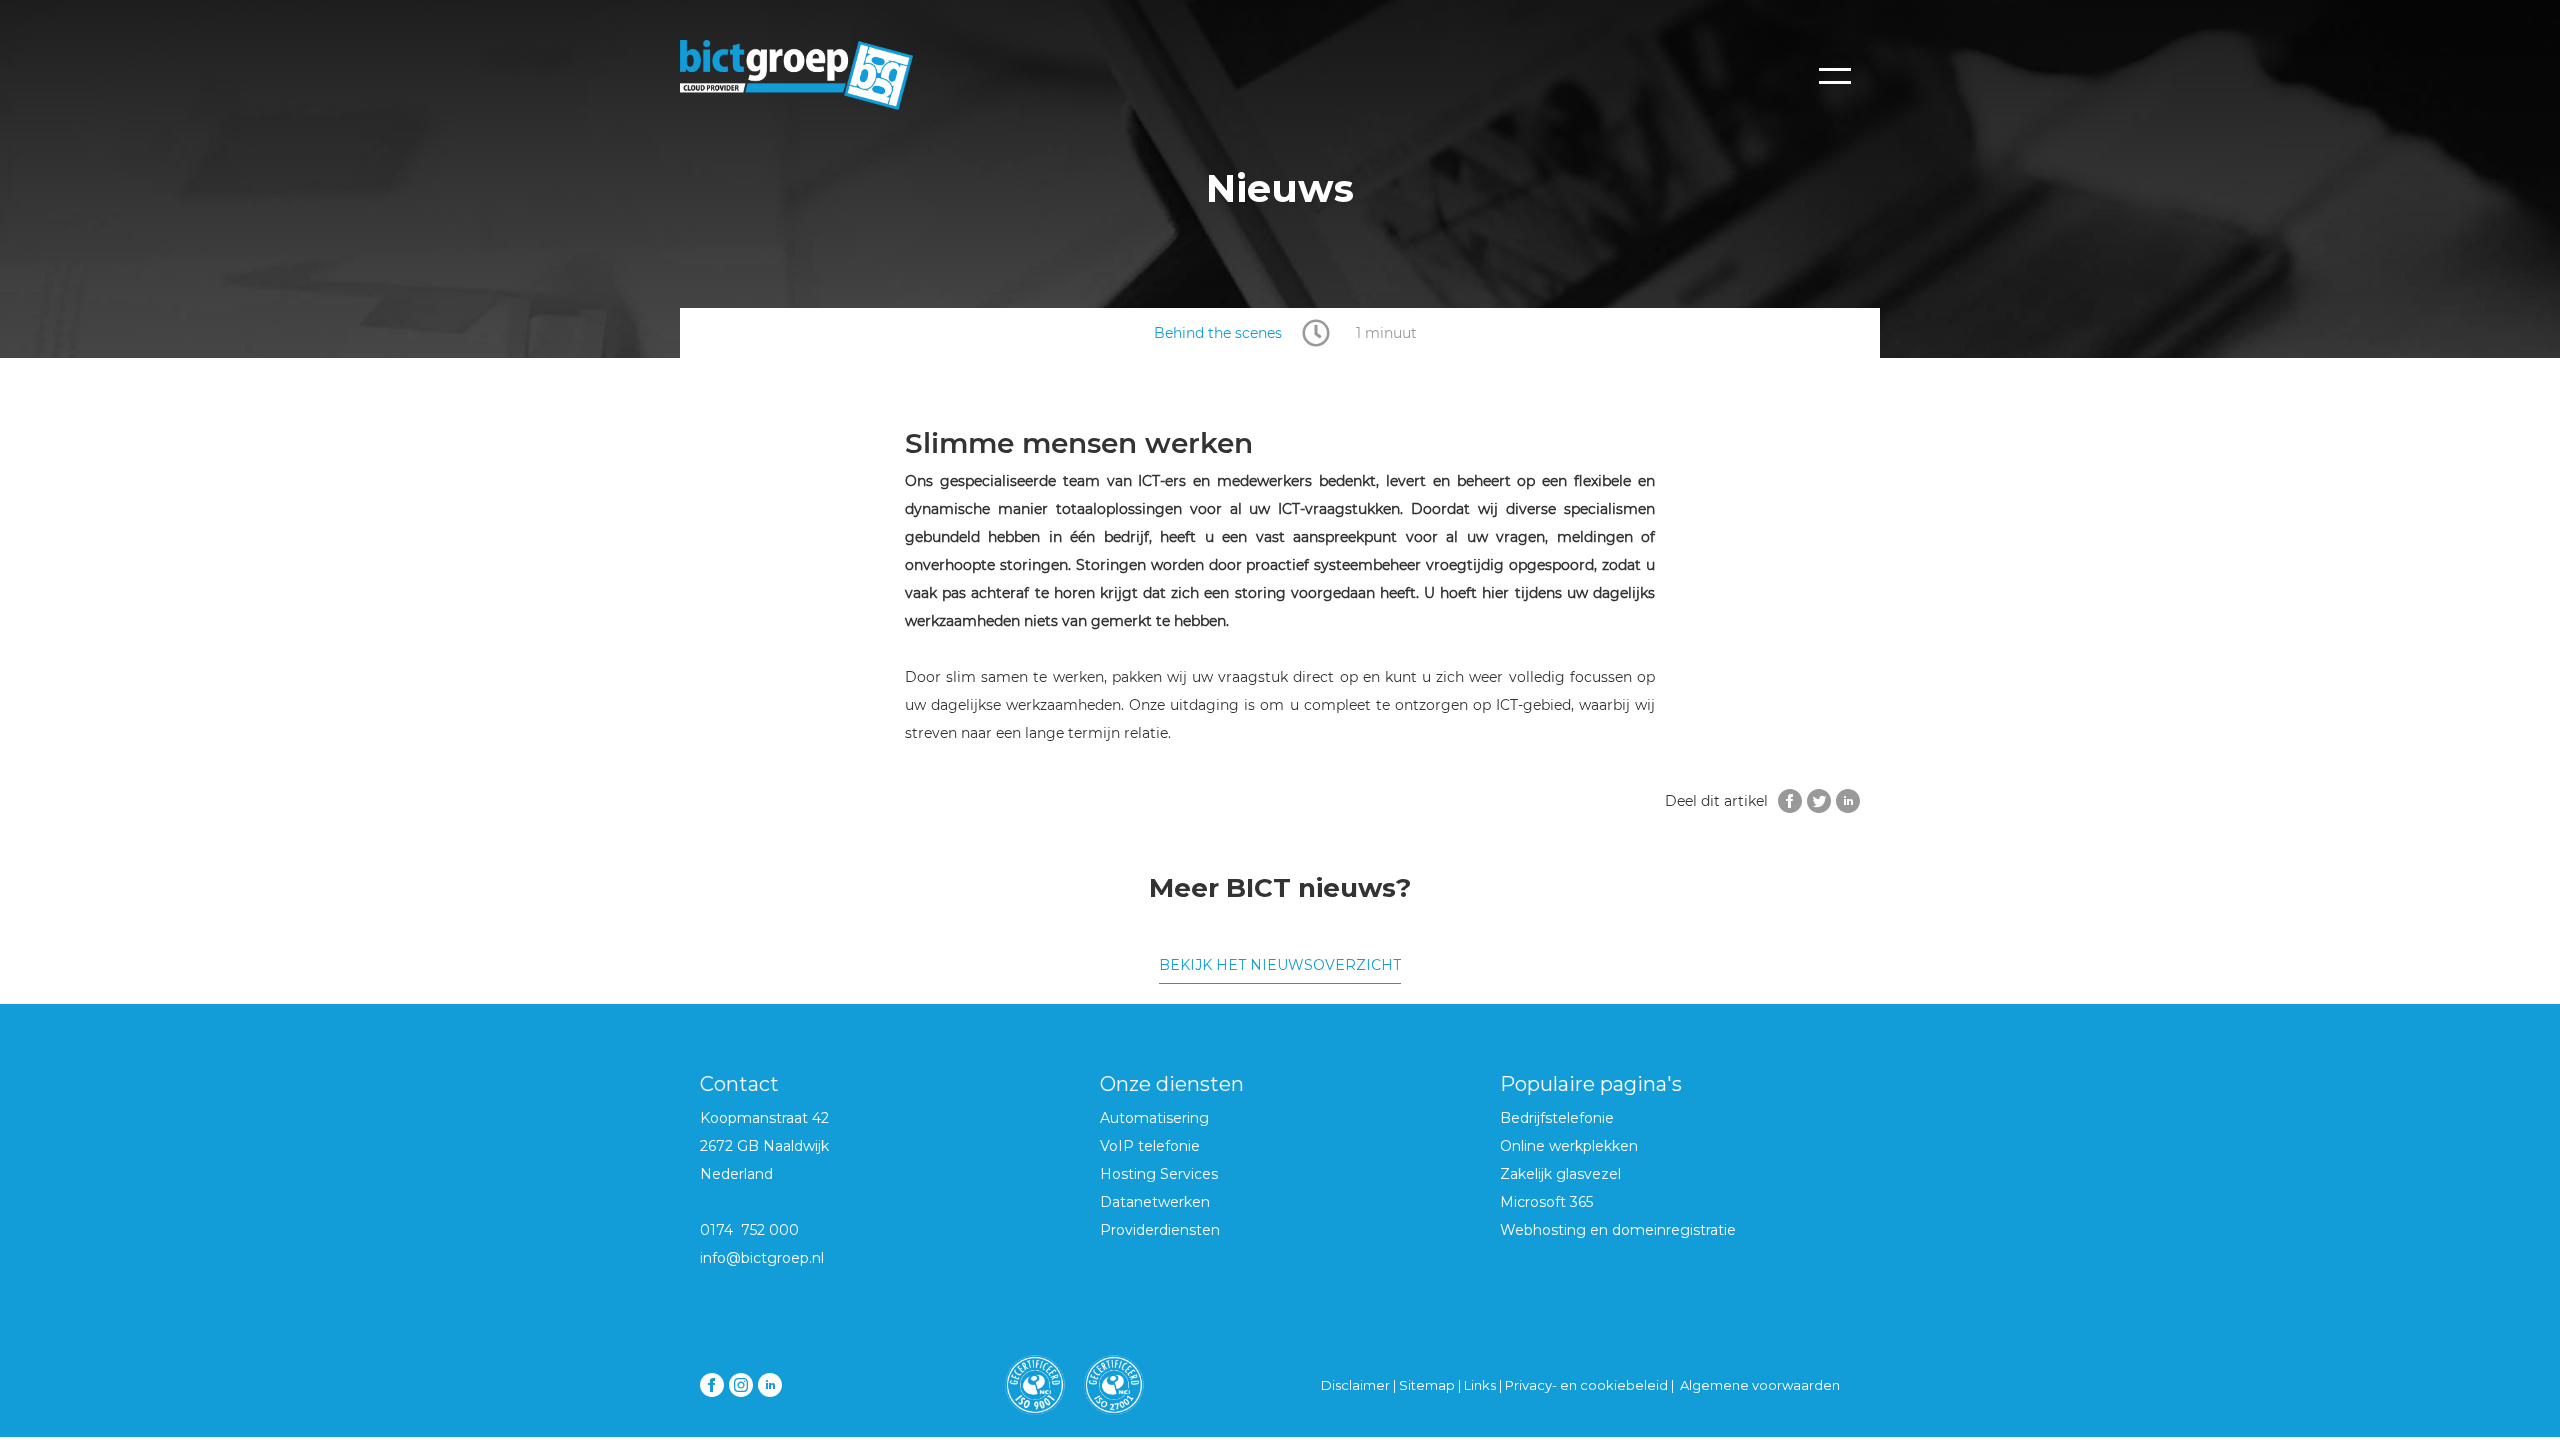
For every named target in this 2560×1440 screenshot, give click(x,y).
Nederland (736, 1174)
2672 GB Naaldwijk (764, 1146)
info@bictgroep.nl (762, 1258)
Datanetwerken (1155, 1202)
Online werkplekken (1569, 1146)
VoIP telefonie (1150, 1146)
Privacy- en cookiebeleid (1586, 1385)
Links (1481, 1385)
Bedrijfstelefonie (1557, 1118)
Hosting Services (1159, 1174)
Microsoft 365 (1546, 1202)
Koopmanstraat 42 (764, 1118)
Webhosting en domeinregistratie (1618, 1230)
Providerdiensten (1160, 1230)
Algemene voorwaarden (1760, 1385)
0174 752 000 (749, 1230)
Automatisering (1154, 1118)
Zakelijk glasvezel (1560, 1174)
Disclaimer (1355, 1385)
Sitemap (1427, 1385)
